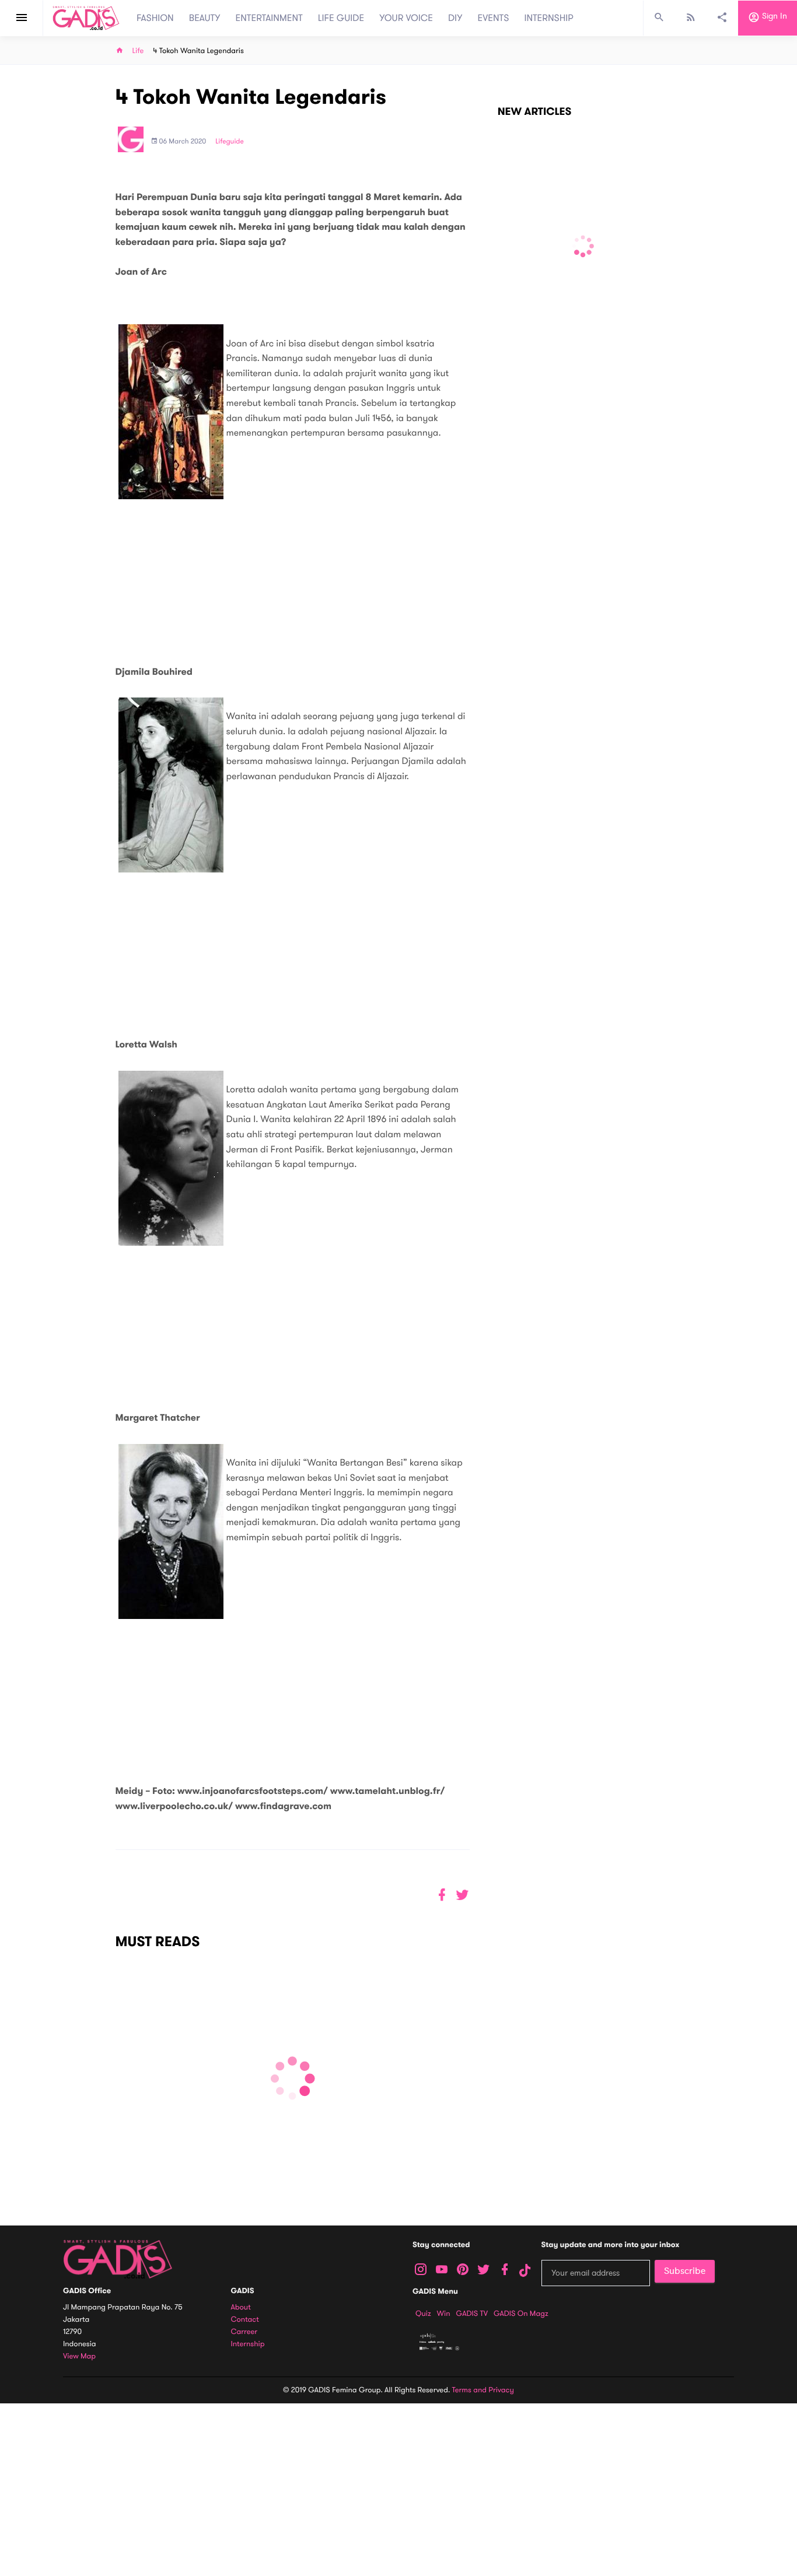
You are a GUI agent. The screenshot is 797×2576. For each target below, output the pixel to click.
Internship (248, 2344)
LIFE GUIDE (341, 18)
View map (79, 2356)
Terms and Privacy (483, 2390)
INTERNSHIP (549, 18)
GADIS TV (472, 2314)
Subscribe (685, 2271)
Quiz (423, 2314)
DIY (455, 18)
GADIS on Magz (521, 2314)
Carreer (244, 2332)
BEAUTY (205, 18)
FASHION (155, 18)
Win (444, 2314)
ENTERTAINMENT (269, 18)
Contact (245, 2320)
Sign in (773, 17)
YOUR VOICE (406, 18)
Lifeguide (230, 142)
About (241, 2307)
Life (138, 51)
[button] (462, 1895)
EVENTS (494, 18)
